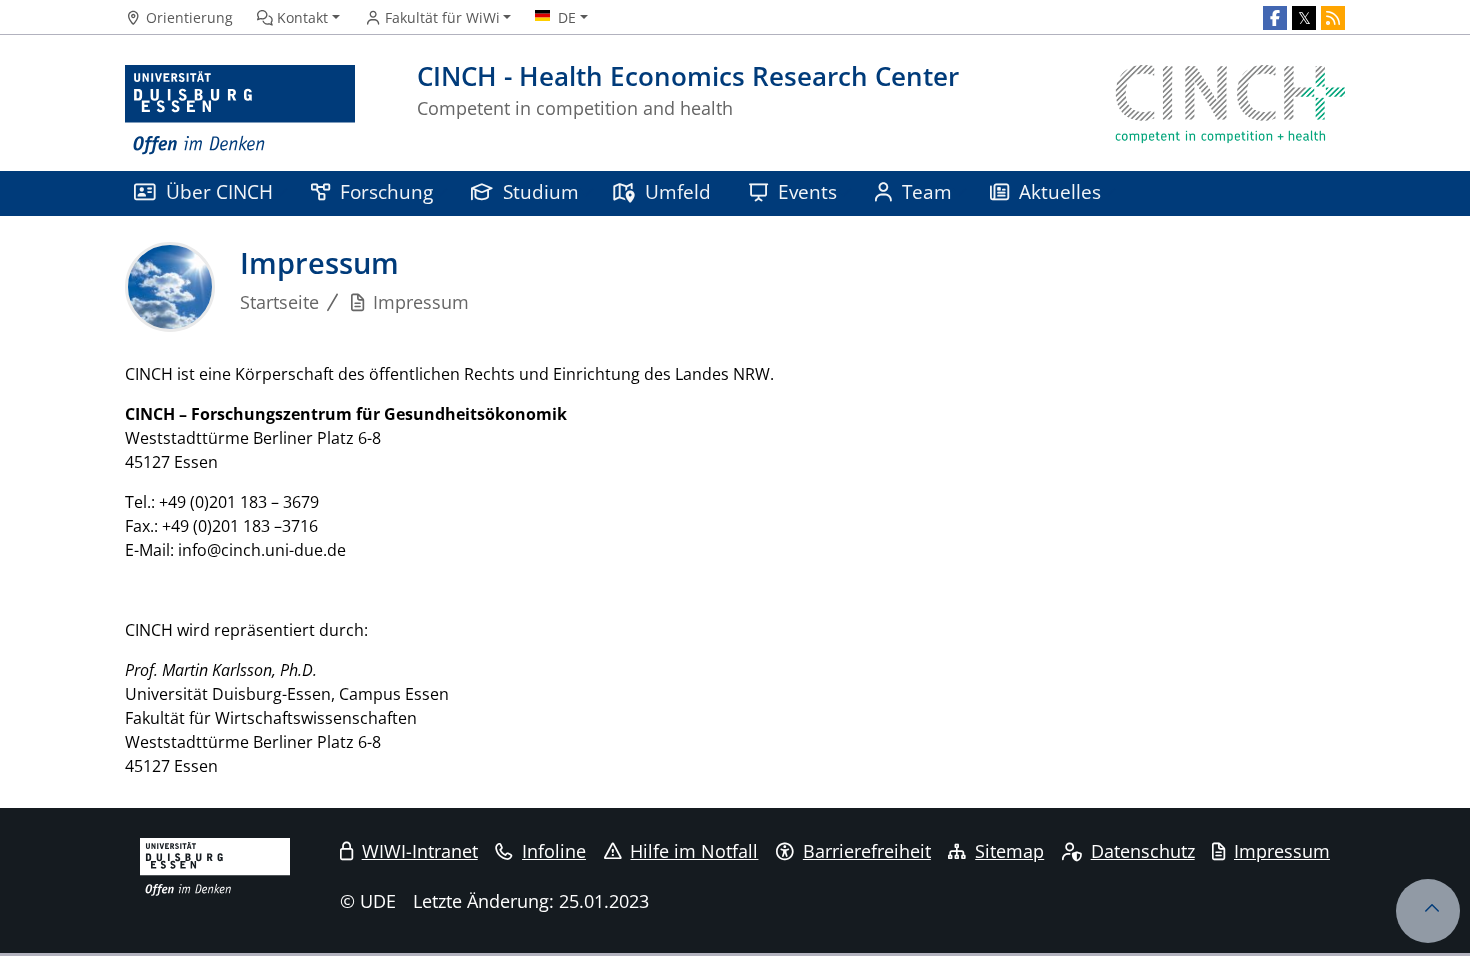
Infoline (554, 851)
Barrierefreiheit (867, 851)
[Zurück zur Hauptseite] (1230, 110)
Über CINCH (219, 191)
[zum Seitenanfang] (1428, 911)
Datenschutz (1143, 851)
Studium (541, 191)
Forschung (386, 191)
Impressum (1282, 851)
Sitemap (1009, 851)
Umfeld (678, 191)
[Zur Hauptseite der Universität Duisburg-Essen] (240, 110)
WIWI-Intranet (420, 851)
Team (927, 191)
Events (807, 191)
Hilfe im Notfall (694, 851)
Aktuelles (1060, 191)
